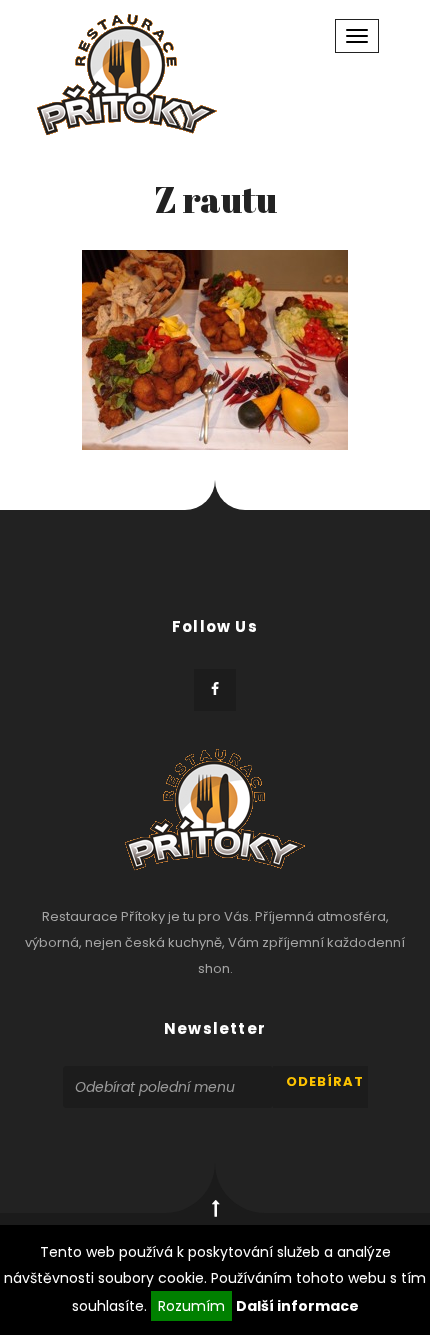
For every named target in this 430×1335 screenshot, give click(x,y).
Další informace (297, 1306)
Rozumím (191, 1306)
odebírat (325, 1081)
